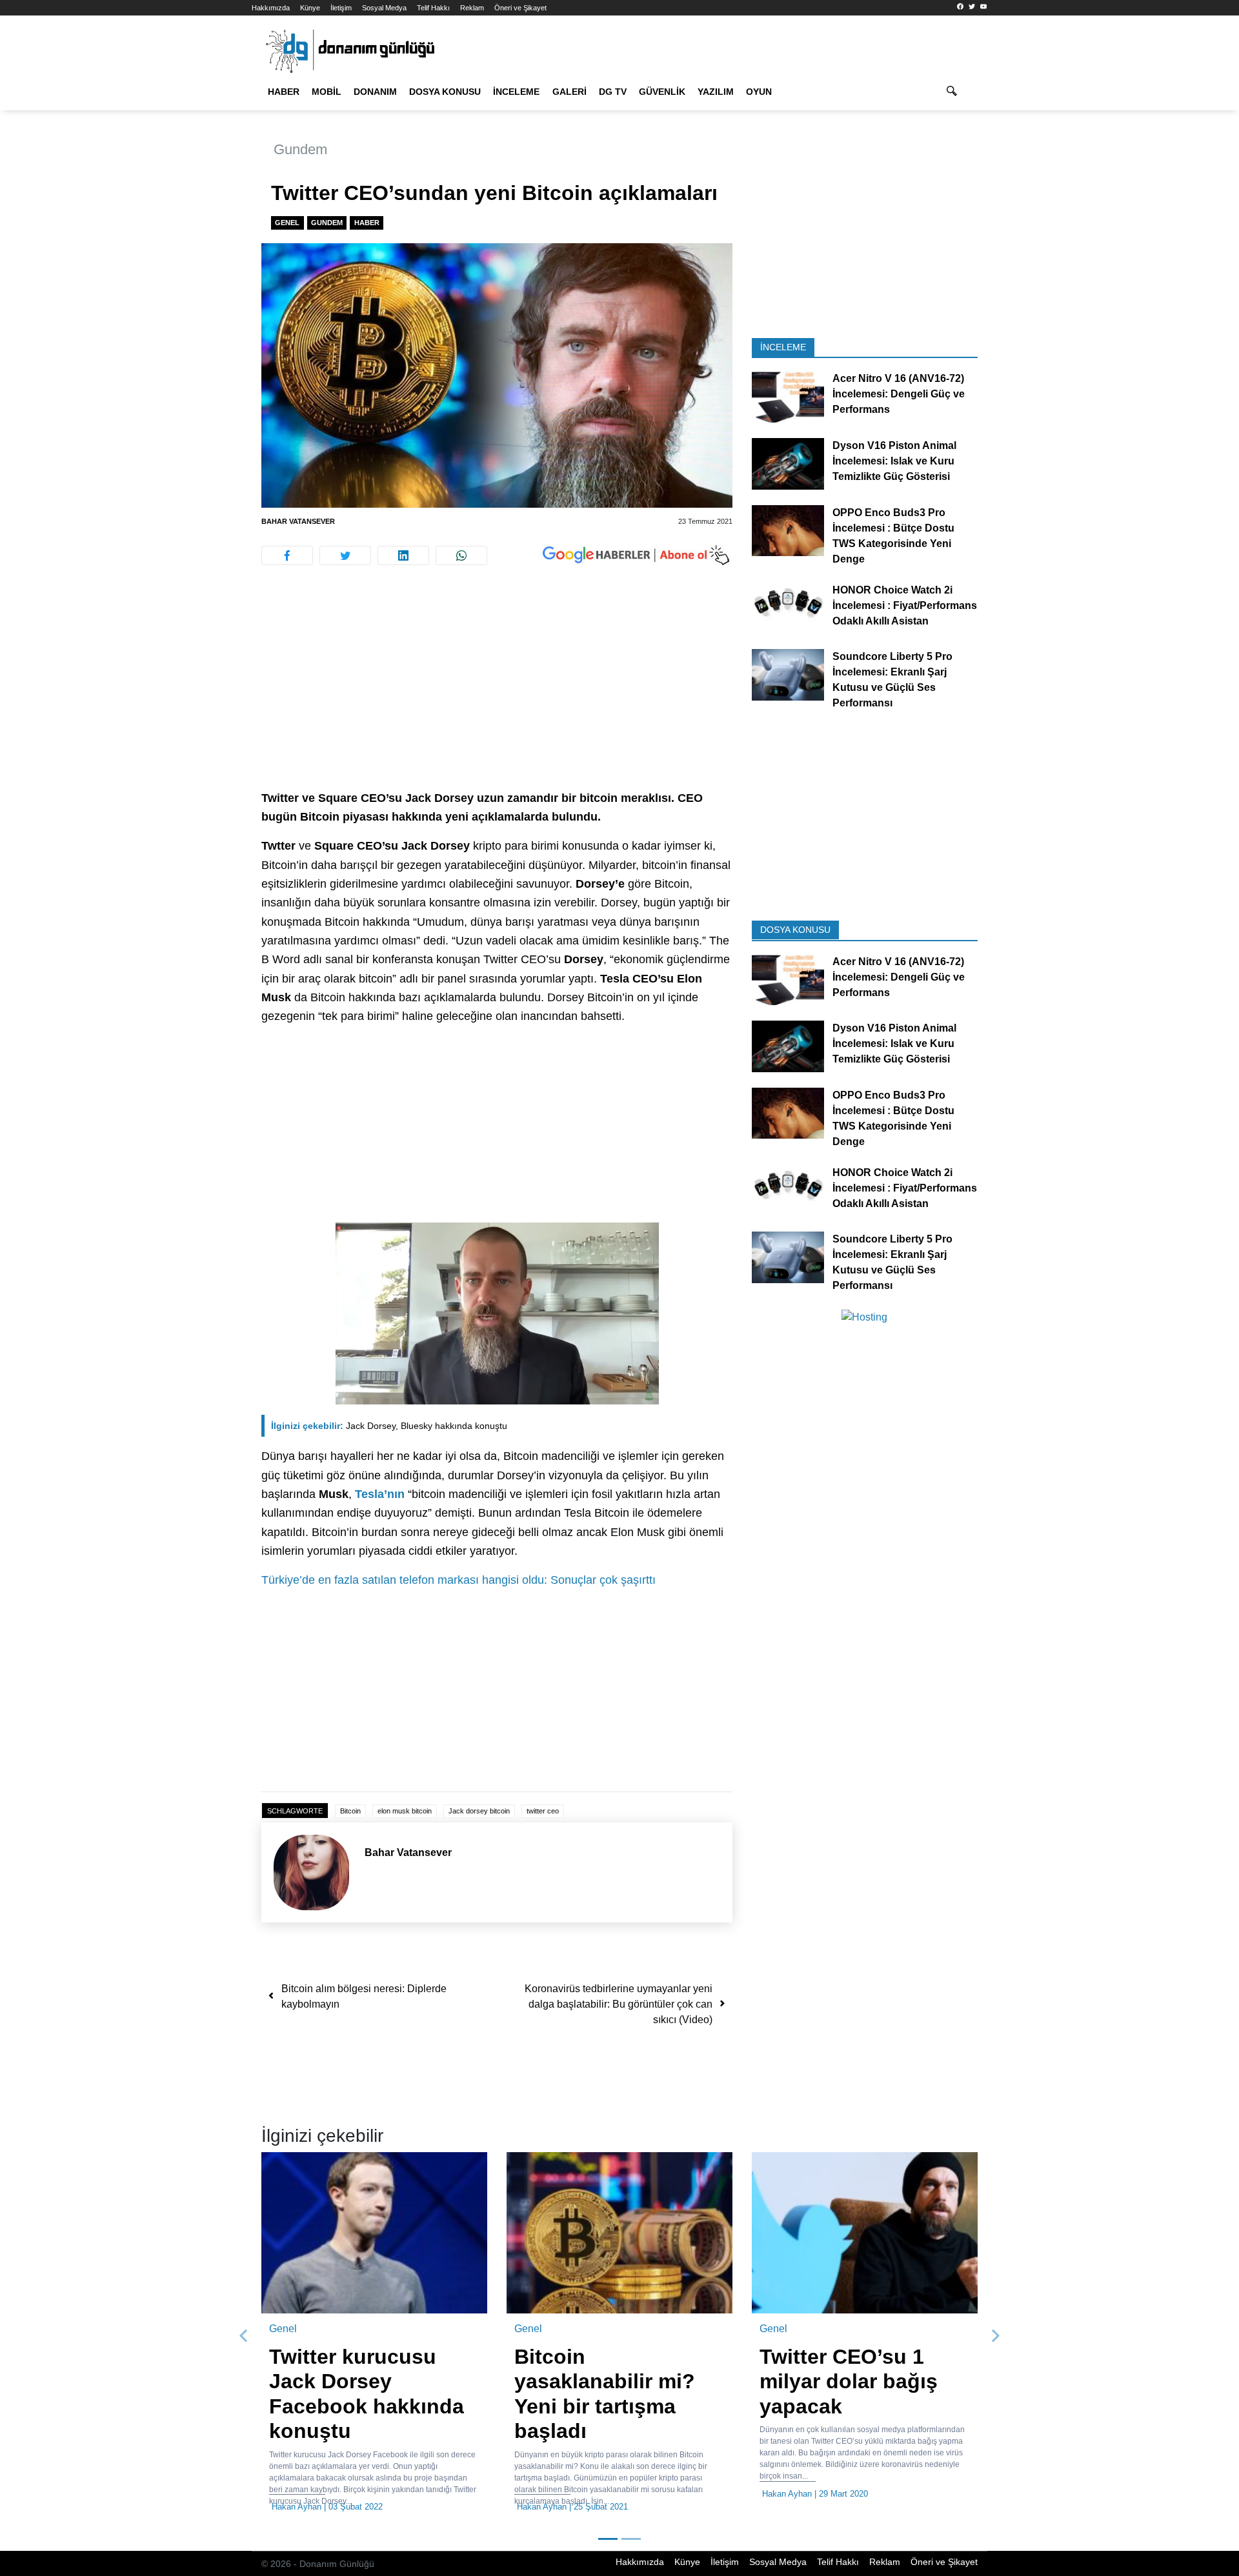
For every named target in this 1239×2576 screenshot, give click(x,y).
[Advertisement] (194, 232)
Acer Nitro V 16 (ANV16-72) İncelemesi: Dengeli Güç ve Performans (899, 394)
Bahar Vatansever (298, 521)
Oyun (759, 92)
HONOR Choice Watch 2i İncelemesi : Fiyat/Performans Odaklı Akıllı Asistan (905, 605)
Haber (284, 92)
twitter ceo (543, 1811)
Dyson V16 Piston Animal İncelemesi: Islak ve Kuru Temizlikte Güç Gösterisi (894, 461)
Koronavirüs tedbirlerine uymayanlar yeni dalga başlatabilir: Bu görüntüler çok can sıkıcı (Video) (619, 2004)
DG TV (613, 92)
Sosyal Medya (384, 8)
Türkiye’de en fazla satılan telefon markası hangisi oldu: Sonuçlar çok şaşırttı (458, 1580)
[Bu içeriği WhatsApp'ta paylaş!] (461, 555)
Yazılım (716, 92)
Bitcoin (350, 1811)
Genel (287, 223)
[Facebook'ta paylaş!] (287, 555)
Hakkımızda (271, 8)
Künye (310, 8)
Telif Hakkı (433, 8)
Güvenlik (662, 92)
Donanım (375, 92)
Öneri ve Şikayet (520, 8)
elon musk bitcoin (405, 1811)
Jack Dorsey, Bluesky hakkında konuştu (389, 1426)
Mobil (327, 92)
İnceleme (516, 92)
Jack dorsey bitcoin (479, 1811)
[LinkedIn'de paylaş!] (403, 555)
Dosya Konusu (445, 92)
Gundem (300, 149)
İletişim (341, 8)
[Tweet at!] (345, 555)
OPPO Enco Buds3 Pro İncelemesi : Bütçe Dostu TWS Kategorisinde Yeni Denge (893, 535)
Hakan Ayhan (297, 2507)
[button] (244, 2336)
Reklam (472, 8)
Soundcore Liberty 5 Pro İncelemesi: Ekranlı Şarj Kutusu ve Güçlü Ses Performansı (892, 680)
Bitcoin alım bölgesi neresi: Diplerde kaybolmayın (364, 1996)
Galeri (569, 92)
